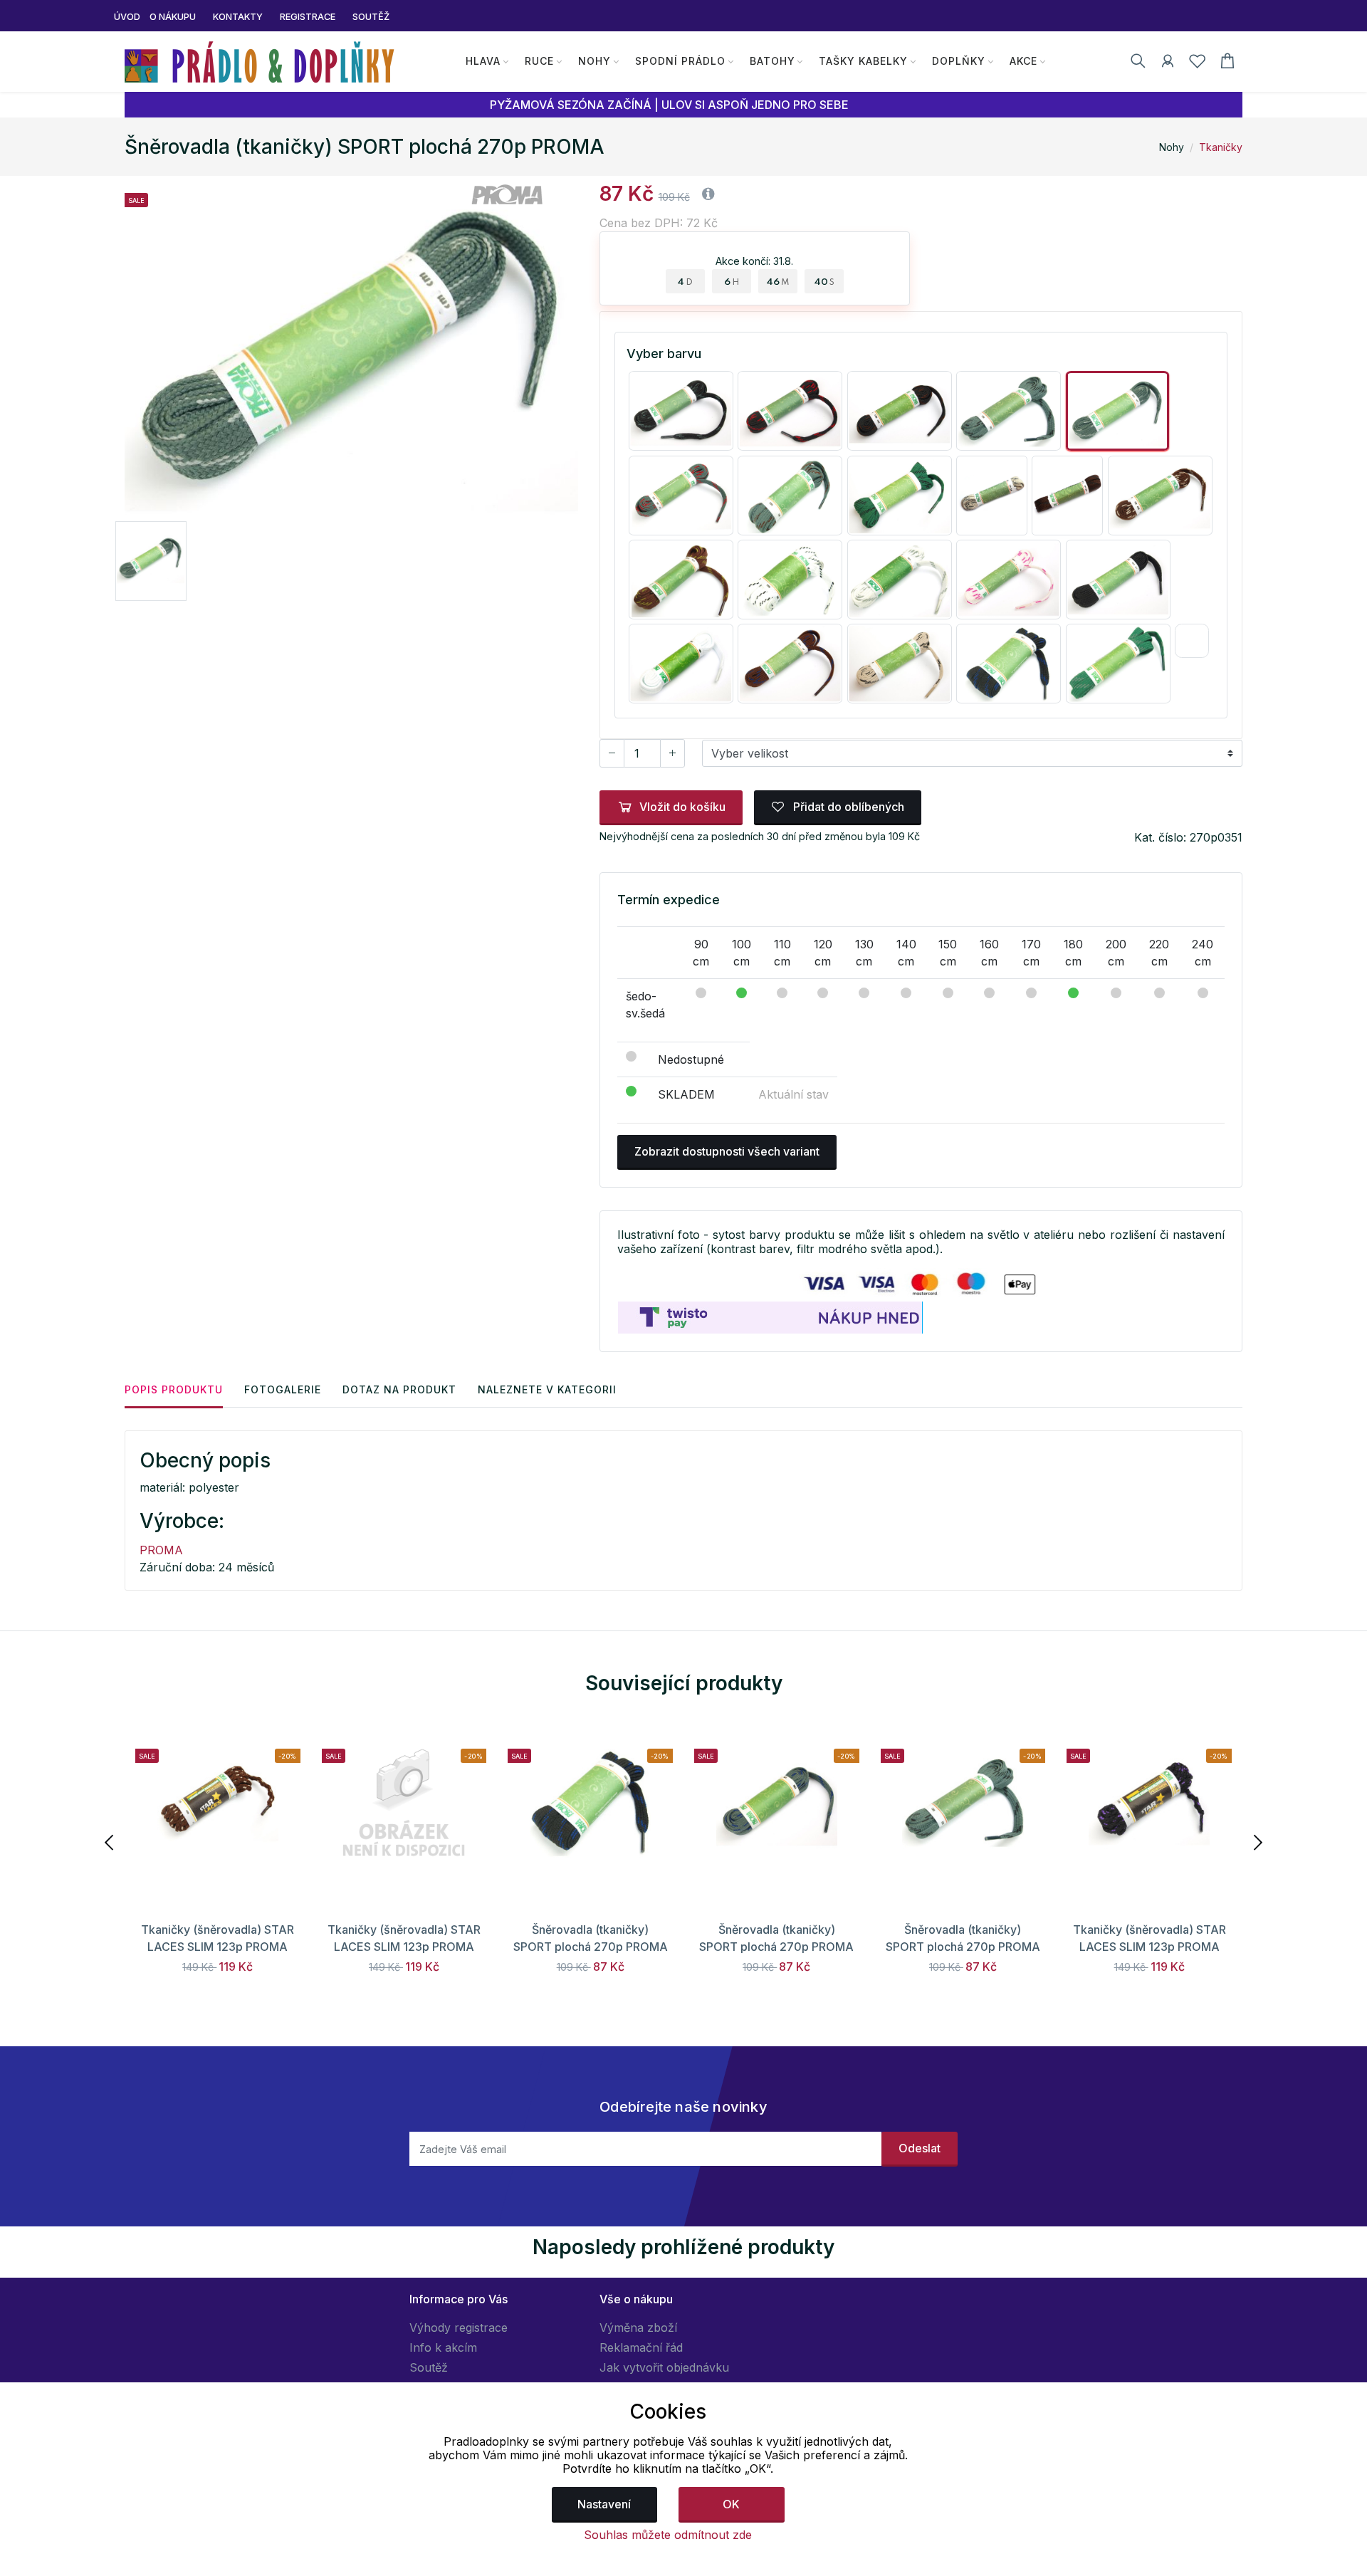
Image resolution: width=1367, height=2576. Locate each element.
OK (731, 2504)
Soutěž (429, 2367)
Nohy (595, 61)
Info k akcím (443, 2347)
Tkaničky (1221, 147)
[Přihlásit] (1168, 63)
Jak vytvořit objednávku (664, 2367)
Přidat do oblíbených (847, 807)
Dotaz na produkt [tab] (399, 1389)
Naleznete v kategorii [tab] (547, 1389)
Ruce (539, 61)
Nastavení (604, 2504)
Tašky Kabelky (863, 61)
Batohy (772, 61)
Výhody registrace (459, 2328)
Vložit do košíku (682, 807)
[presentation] (110, 1841)
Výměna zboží (638, 2328)
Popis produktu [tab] (174, 1389)
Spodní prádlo (680, 61)
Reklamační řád (641, 2347)
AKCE (1023, 61)
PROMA (161, 1550)
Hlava (483, 61)
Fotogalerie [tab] (283, 1389)
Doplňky (959, 61)
